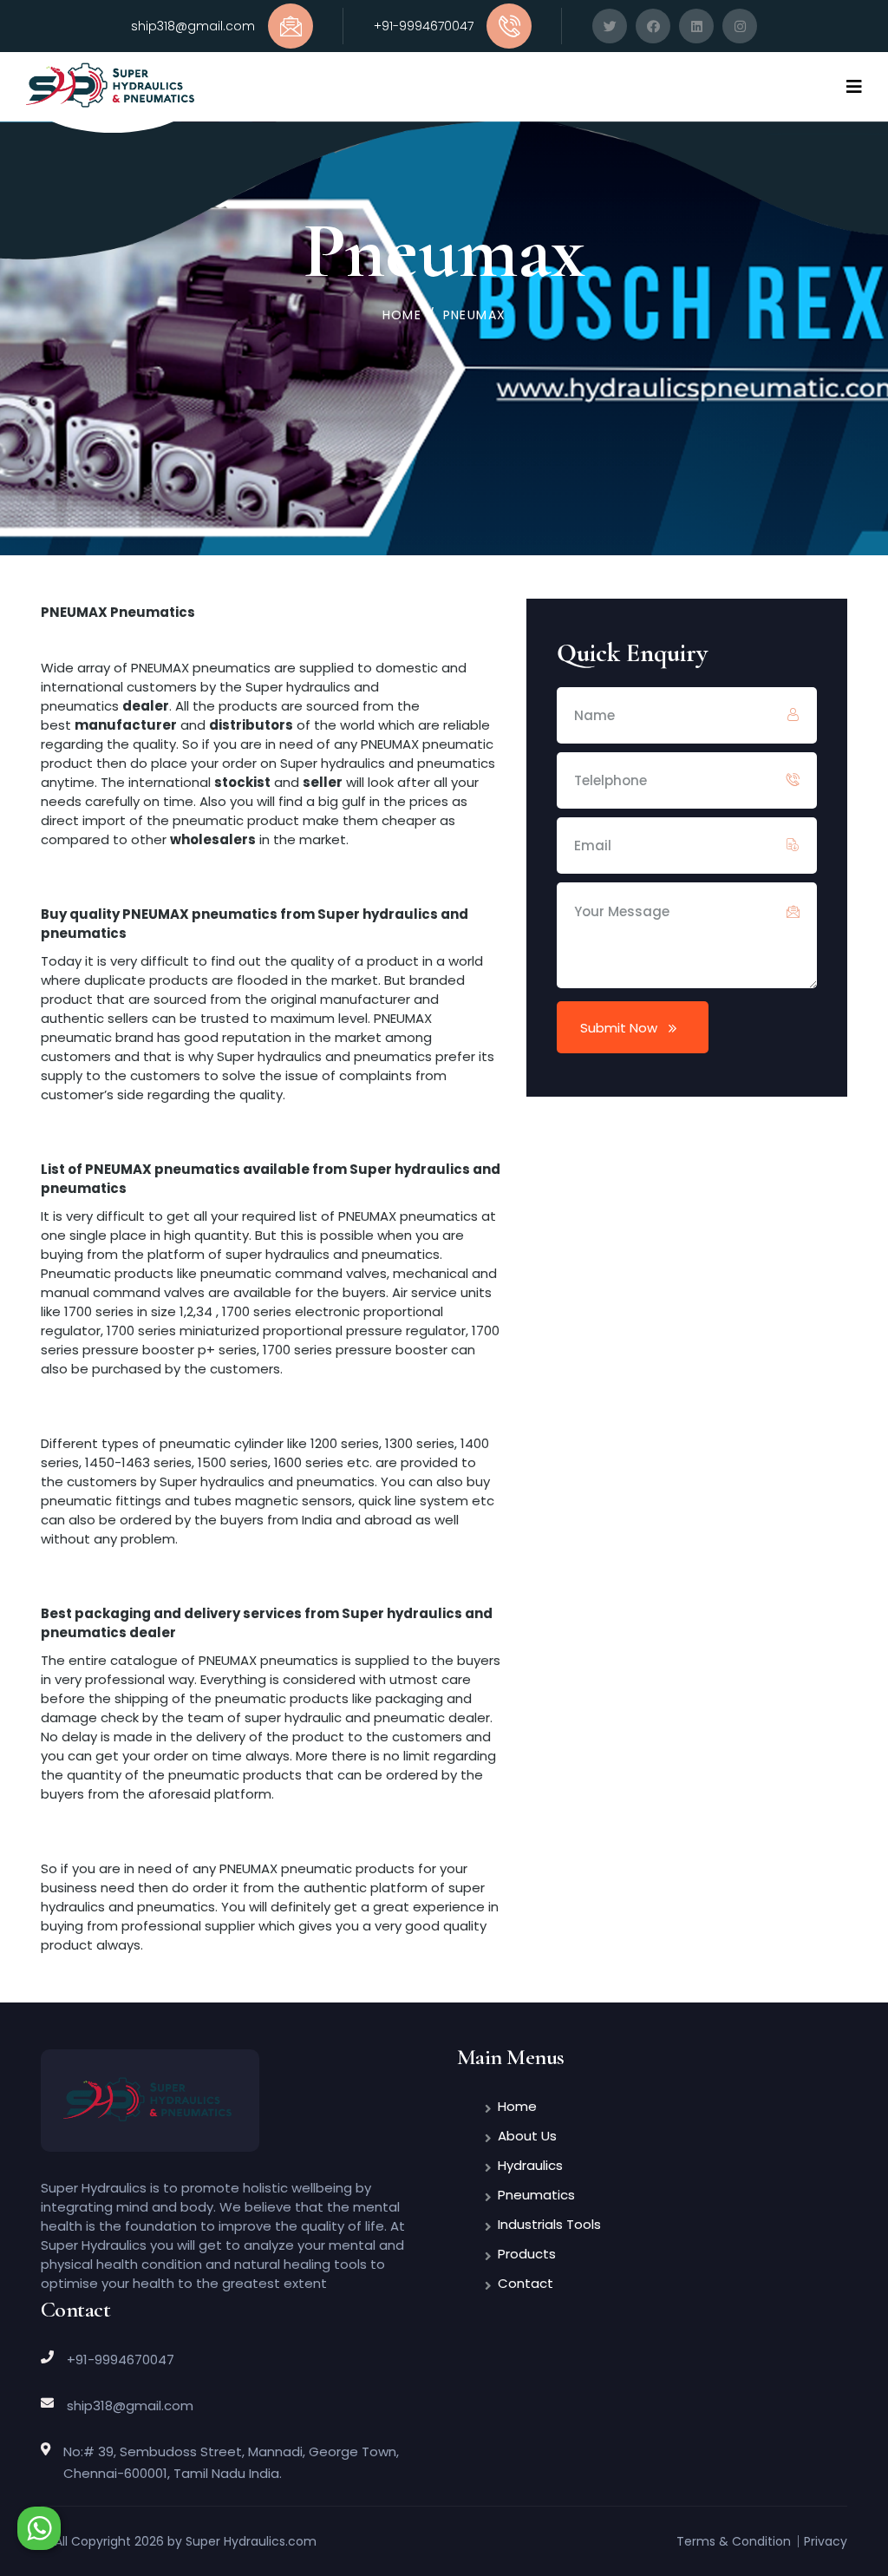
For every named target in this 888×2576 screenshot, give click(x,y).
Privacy (826, 2541)
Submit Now (619, 1028)
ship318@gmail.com (193, 26)
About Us (527, 2136)
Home (402, 315)
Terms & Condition (734, 2541)
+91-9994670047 (424, 26)
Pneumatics (536, 2195)
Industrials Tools (549, 2224)
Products (527, 2254)
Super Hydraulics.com (251, 2541)
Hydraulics (530, 2165)
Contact (526, 2283)
